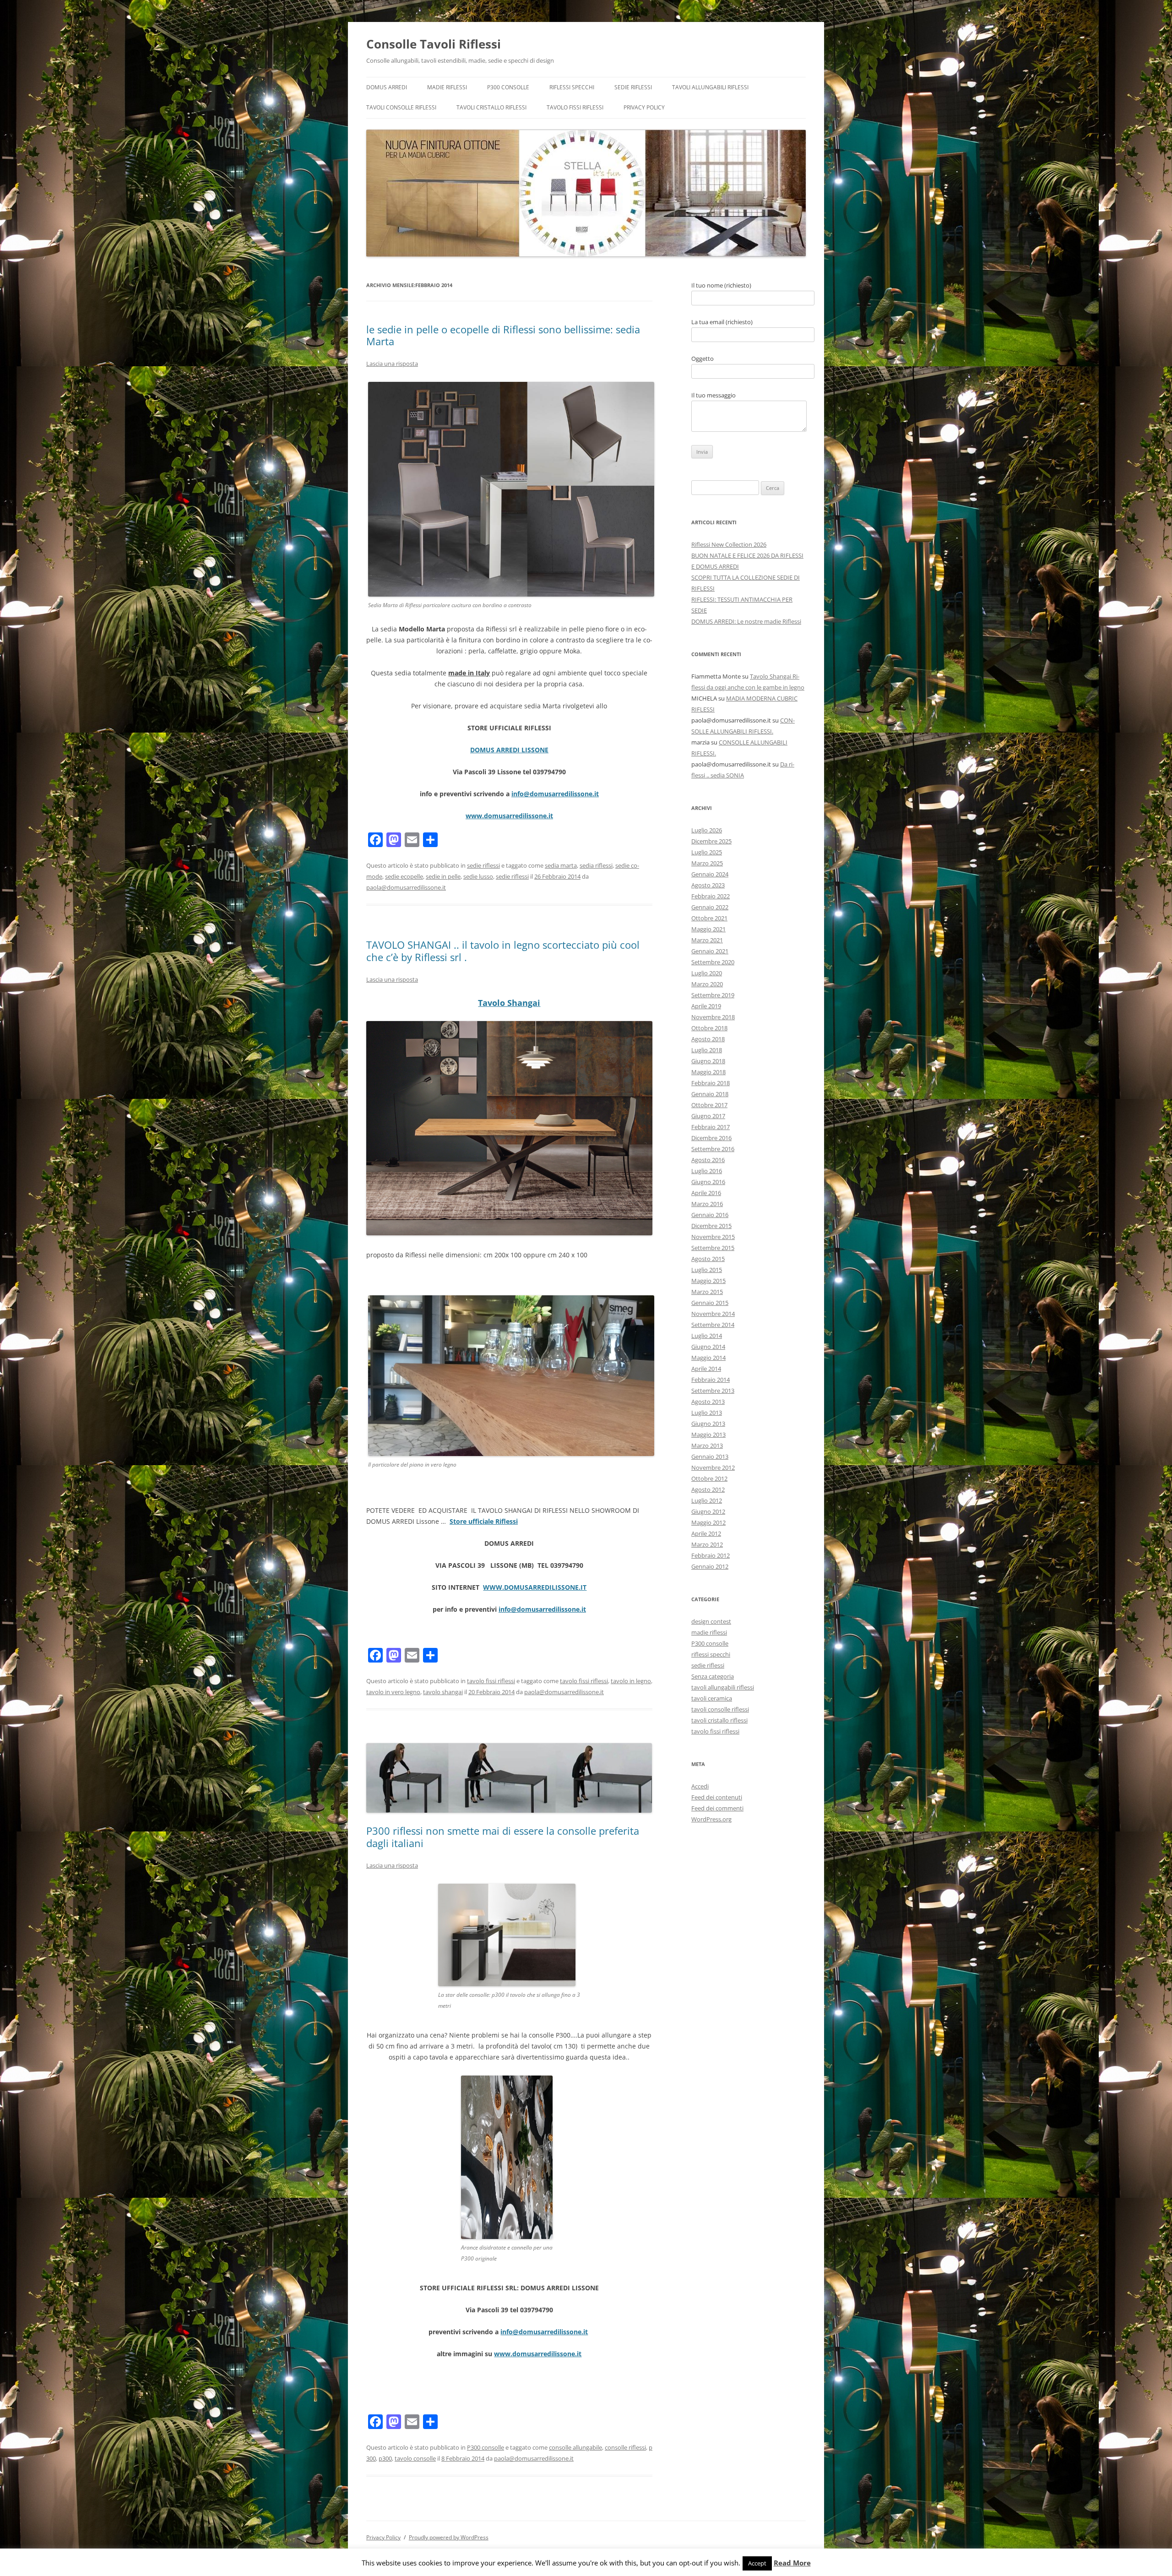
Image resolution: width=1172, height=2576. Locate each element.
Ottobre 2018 (709, 1028)
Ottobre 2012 (709, 1478)
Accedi (700, 1786)
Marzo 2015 (707, 1292)
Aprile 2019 (706, 1006)
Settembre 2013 (713, 1391)
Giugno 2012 (708, 1511)
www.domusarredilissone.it (509, 816)
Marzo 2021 (707, 940)
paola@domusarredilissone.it (406, 887)
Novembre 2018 (713, 1017)
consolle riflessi (625, 2447)
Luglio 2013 (707, 1413)
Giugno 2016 (708, 1182)
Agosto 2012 (708, 1489)
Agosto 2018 (708, 1039)
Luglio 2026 (707, 830)
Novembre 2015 (713, 1237)
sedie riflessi (633, 87)
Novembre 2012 (713, 1467)
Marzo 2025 (707, 863)
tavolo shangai (443, 1692)
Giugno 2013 (708, 1424)
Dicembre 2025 (711, 841)
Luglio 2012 (707, 1500)
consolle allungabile (575, 2447)
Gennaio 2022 (710, 907)
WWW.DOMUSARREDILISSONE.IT (535, 1587)
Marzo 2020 (707, 984)
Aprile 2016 (706, 1193)
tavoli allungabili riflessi (710, 87)
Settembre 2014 (713, 1325)
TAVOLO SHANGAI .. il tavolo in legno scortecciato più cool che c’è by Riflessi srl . (503, 951)
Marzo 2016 (707, 1204)
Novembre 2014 (713, 1314)
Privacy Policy (644, 107)
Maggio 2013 (708, 1435)
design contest (711, 1621)
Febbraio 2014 (711, 1380)
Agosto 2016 (708, 1160)
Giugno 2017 (708, 1116)
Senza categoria (713, 1676)
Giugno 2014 (708, 1347)
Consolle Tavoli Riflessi (434, 44)
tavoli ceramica (712, 1698)
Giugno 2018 (708, 1061)
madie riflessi (447, 87)
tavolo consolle (415, 2458)
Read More (792, 2563)
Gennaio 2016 (710, 1215)
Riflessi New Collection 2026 (729, 544)
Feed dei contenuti (717, 1797)
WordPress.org (711, 1819)
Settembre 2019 (713, 995)
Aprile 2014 (706, 1369)
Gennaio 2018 (710, 1094)
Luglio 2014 (707, 1336)
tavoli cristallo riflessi (491, 107)
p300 (385, 2458)
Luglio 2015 (707, 1270)
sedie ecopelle (404, 876)
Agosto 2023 (708, 885)
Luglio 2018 (707, 1050)
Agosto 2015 (708, 1259)
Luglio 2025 (707, 852)
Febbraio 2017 (711, 1127)
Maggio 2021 (708, 929)
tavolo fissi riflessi (575, 107)
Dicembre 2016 (711, 1138)
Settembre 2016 (713, 1149)
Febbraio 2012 (711, 1555)
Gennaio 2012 (710, 1566)
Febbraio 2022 (711, 896)
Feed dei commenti (717, 1808)
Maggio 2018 (708, 1072)
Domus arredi (387, 87)
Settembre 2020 (713, 962)
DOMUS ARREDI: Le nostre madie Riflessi (746, 621)
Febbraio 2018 (711, 1083)
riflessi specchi (572, 87)
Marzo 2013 (707, 1446)
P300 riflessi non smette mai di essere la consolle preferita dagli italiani (503, 1837)
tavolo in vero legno (393, 1692)
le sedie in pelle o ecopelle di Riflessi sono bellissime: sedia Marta (503, 335)
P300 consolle (508, 87)
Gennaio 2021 (710, 951)
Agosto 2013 (708, 1402)
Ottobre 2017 (709, 1105)
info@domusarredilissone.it (555, 794)
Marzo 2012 (707, 1544)
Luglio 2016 (707, 1171)
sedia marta (561, 865)
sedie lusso (478, 876)
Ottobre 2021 (709, 918)
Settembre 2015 (713, 1248)
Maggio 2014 (708, 1358)
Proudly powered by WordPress (449, 2537)
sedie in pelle (443, 876)
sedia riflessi (596, 865)
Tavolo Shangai (509, 1003)
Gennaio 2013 (710, 1456)
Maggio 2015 (708, 1281)
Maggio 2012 (708, 1522)
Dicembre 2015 (711, 1226)
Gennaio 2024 (710, 874)
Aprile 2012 (706, 1533)
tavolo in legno (631, 1681)
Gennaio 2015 (710, 1303)
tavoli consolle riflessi (401, 107)
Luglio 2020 (707, 973)
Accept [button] (757, 2563)
